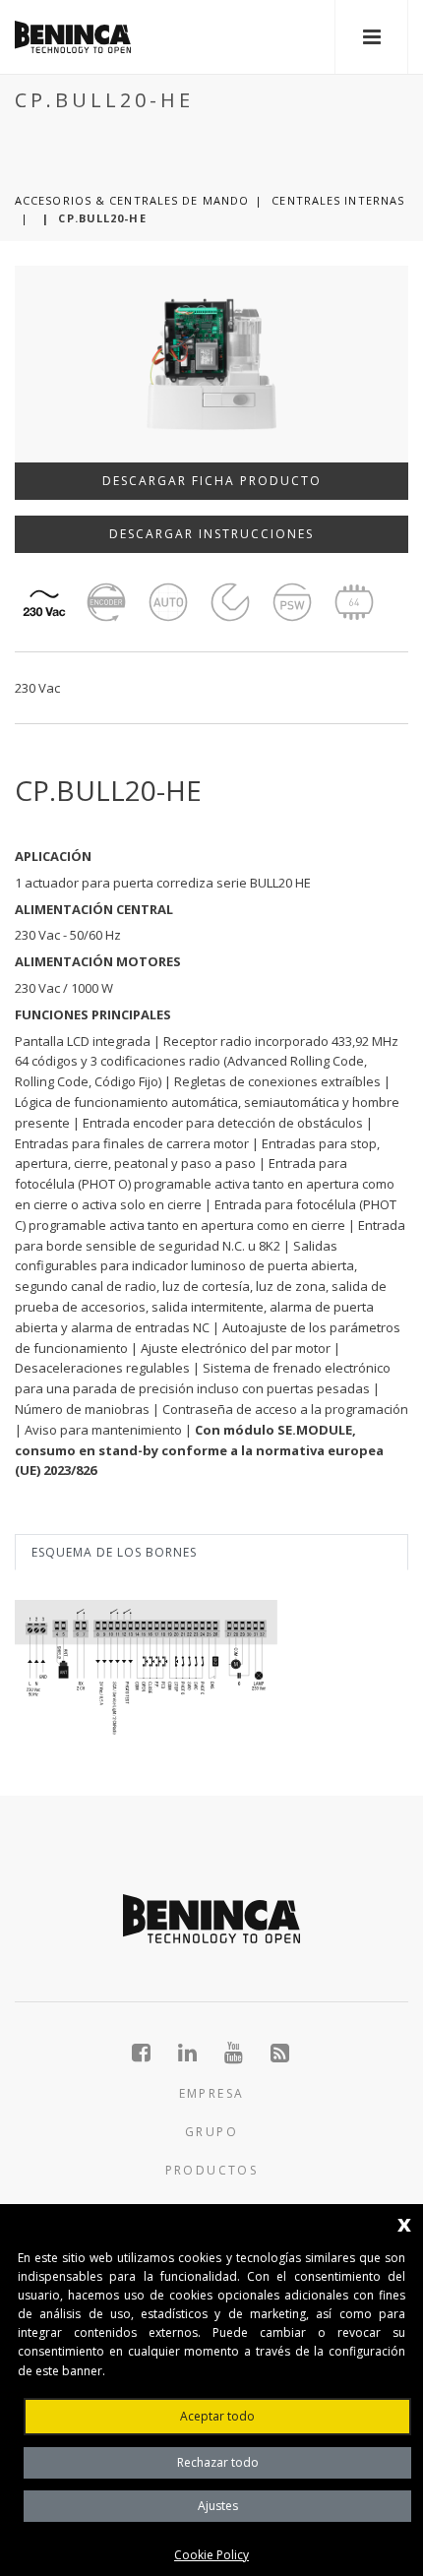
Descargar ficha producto (212, 481)
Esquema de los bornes (114, 1552)
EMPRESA (212, 2093)
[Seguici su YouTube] (244, 2053)
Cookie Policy (211, 2555)
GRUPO (211, 2132)
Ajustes (218, 2506)
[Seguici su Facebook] (152, 2053)
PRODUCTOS (212, 2170)
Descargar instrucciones (211, 534)
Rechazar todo (218, 2462)
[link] (73, 37)
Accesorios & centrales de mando (132, 200)
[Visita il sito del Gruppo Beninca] (281, 2053)
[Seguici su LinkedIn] (198, 2053)
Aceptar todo (217, 2416)
